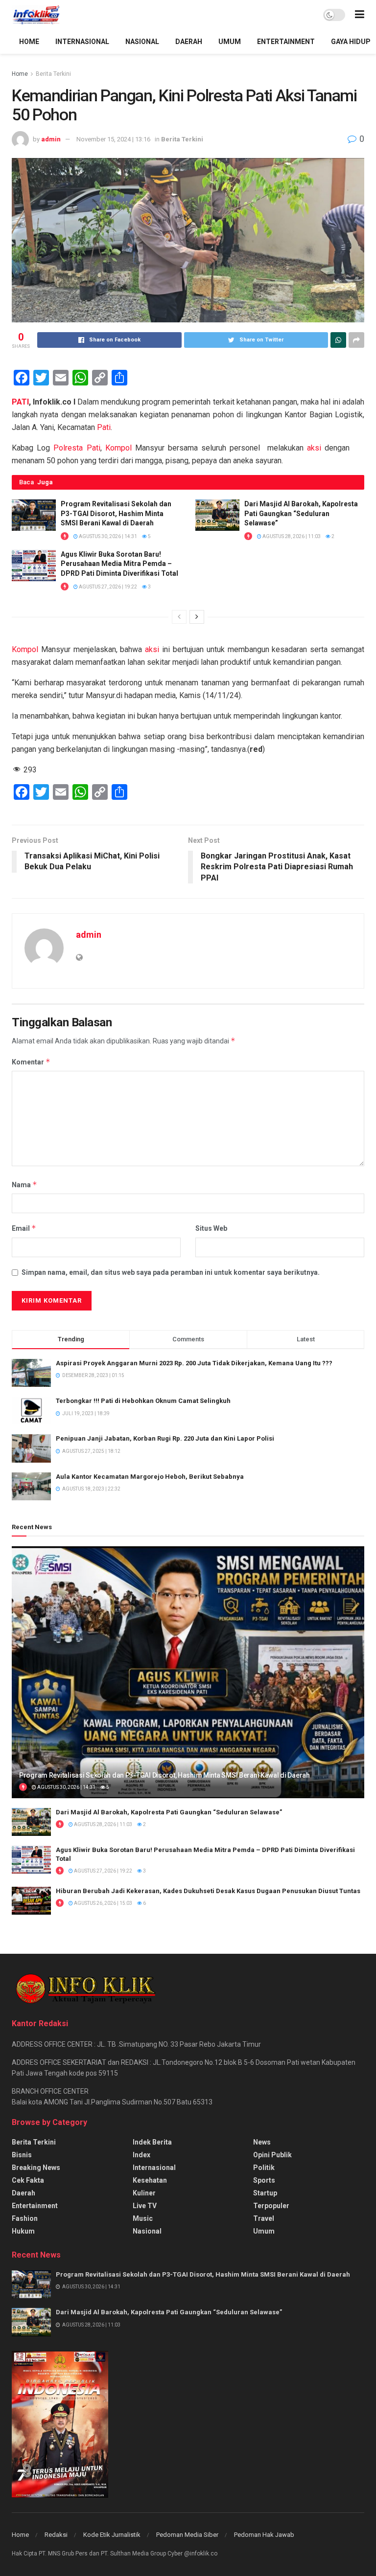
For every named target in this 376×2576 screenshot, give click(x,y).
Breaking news (36, 2168)
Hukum (23, 2231)
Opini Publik (272, 2155)
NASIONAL (142, 42)
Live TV (145, 2206)
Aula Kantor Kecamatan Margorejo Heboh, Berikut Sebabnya (150, 1477)
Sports (264, 2180)
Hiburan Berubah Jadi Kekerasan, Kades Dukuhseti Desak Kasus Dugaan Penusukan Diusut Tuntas (208, 1891)
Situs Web (211, 1228)
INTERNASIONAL (82, 42)
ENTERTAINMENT (286, 42)
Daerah (23, 2193)
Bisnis (22, 2155)
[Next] (197, 617)
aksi (314, 448)
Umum (264, 2231)
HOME (29, 42)
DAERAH (189, 42)
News (262, 2142)
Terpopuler (271, 2206)
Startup (265, 2193)
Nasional (147, 2231)
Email (24, 1228)
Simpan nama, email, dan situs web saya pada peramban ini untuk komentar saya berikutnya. (171, 1272)
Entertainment (35, 2206)
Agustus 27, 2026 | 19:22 (107, 587)
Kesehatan (150, 2180)
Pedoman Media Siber (187, 2535)
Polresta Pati (77, 448)
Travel (264, 2218)
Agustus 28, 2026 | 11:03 (291, 536)
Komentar (31, 1062)
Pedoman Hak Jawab (264, 2535)
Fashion (25, 2218)
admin (51, 139)
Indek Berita (152, 2142)
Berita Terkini (53, 74)
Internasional (154, 2168)
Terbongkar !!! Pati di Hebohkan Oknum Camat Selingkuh (143, 1401)
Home (20, 74)
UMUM (230, 42)
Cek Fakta (28, 2180)
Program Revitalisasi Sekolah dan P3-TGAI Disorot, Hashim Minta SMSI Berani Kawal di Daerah (116, 513)
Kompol (118, 448)
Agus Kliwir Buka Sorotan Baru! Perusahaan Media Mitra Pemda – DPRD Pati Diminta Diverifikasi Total (119, 564)
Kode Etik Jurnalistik (112, 2535)
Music (143, 2218)
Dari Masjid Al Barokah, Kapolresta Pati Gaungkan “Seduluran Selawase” (301, 513)
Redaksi (56, 2535)
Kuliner (144, 2193)
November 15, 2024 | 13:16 (113, 139)
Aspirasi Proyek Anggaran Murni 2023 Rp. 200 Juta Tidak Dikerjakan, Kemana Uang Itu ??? (194, 1363)
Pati (104, 427)
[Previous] (179, 617)
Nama (24, 1185)
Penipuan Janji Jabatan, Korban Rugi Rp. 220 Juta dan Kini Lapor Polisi (165, 1438)
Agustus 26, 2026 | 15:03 (103, 1903)
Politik (264, 2168)
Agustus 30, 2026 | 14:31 (107, 536)
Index (141, 2155)
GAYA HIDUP (351, 42)
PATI (20, 402)
